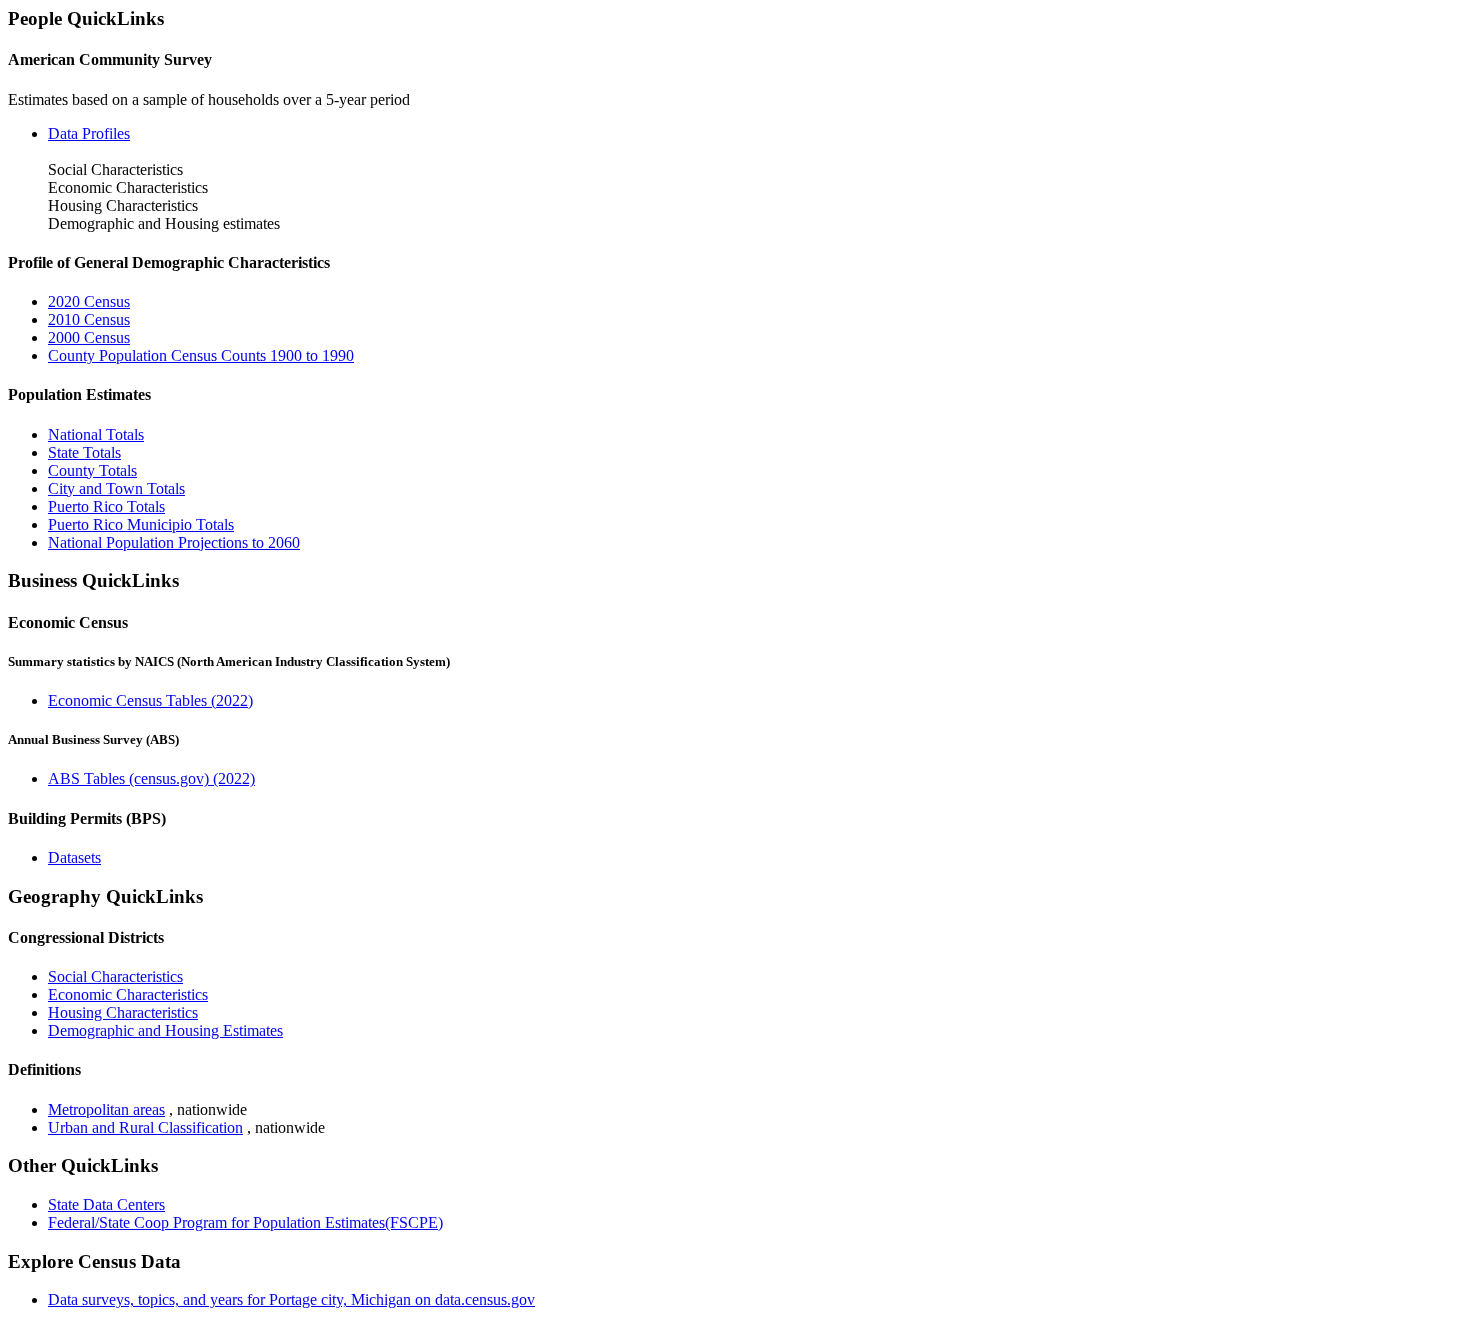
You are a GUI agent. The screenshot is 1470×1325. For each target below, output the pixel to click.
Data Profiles (89, 133)
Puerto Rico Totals (106, 506)
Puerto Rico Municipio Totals (141, 524)
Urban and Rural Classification (145, 1127)
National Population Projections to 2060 (174, 542)
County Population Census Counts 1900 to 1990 (201, 355)
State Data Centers (106, 1204)
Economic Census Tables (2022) (150, 700)
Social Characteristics (115, 976)
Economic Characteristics (128, 994)
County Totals (92, 470)
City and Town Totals (116, 488)
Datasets (74, 857)
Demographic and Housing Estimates (165, 1030)
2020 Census (89, 301)
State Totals (84, 452)
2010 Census (89, 319)
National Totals (96, 434)
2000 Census (89, 337)
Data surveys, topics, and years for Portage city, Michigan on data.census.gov (291, 1299)
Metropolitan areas (106, 1109)
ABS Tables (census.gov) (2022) (151, 778)
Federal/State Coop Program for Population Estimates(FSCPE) (245, 1222)
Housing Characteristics (123, 1012)
